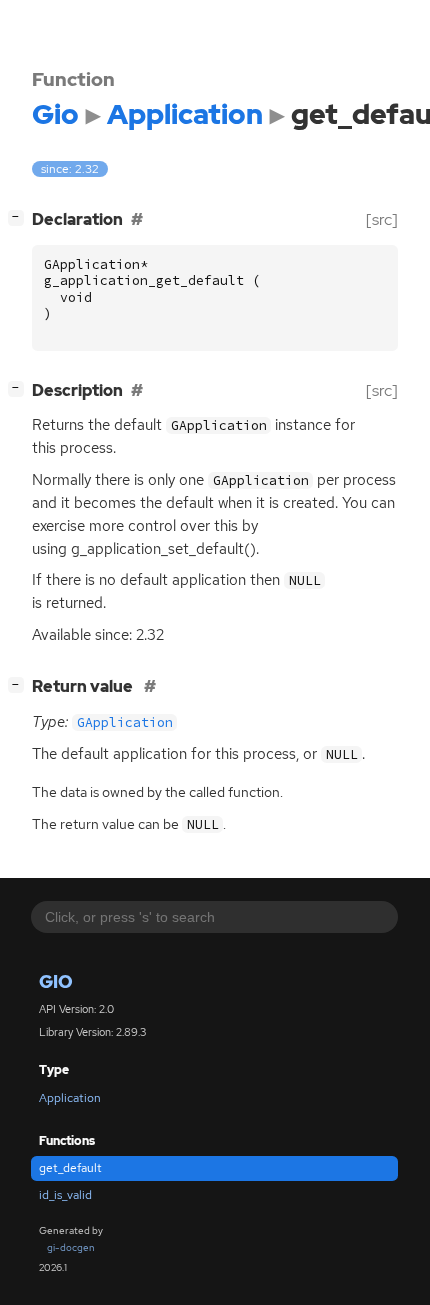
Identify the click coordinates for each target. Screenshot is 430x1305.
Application (70, 1098)
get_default (70, 1168)
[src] (382, 219)
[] (20, 217)
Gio (56, 981)
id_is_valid (65, 1195)
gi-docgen (71, 1247)
